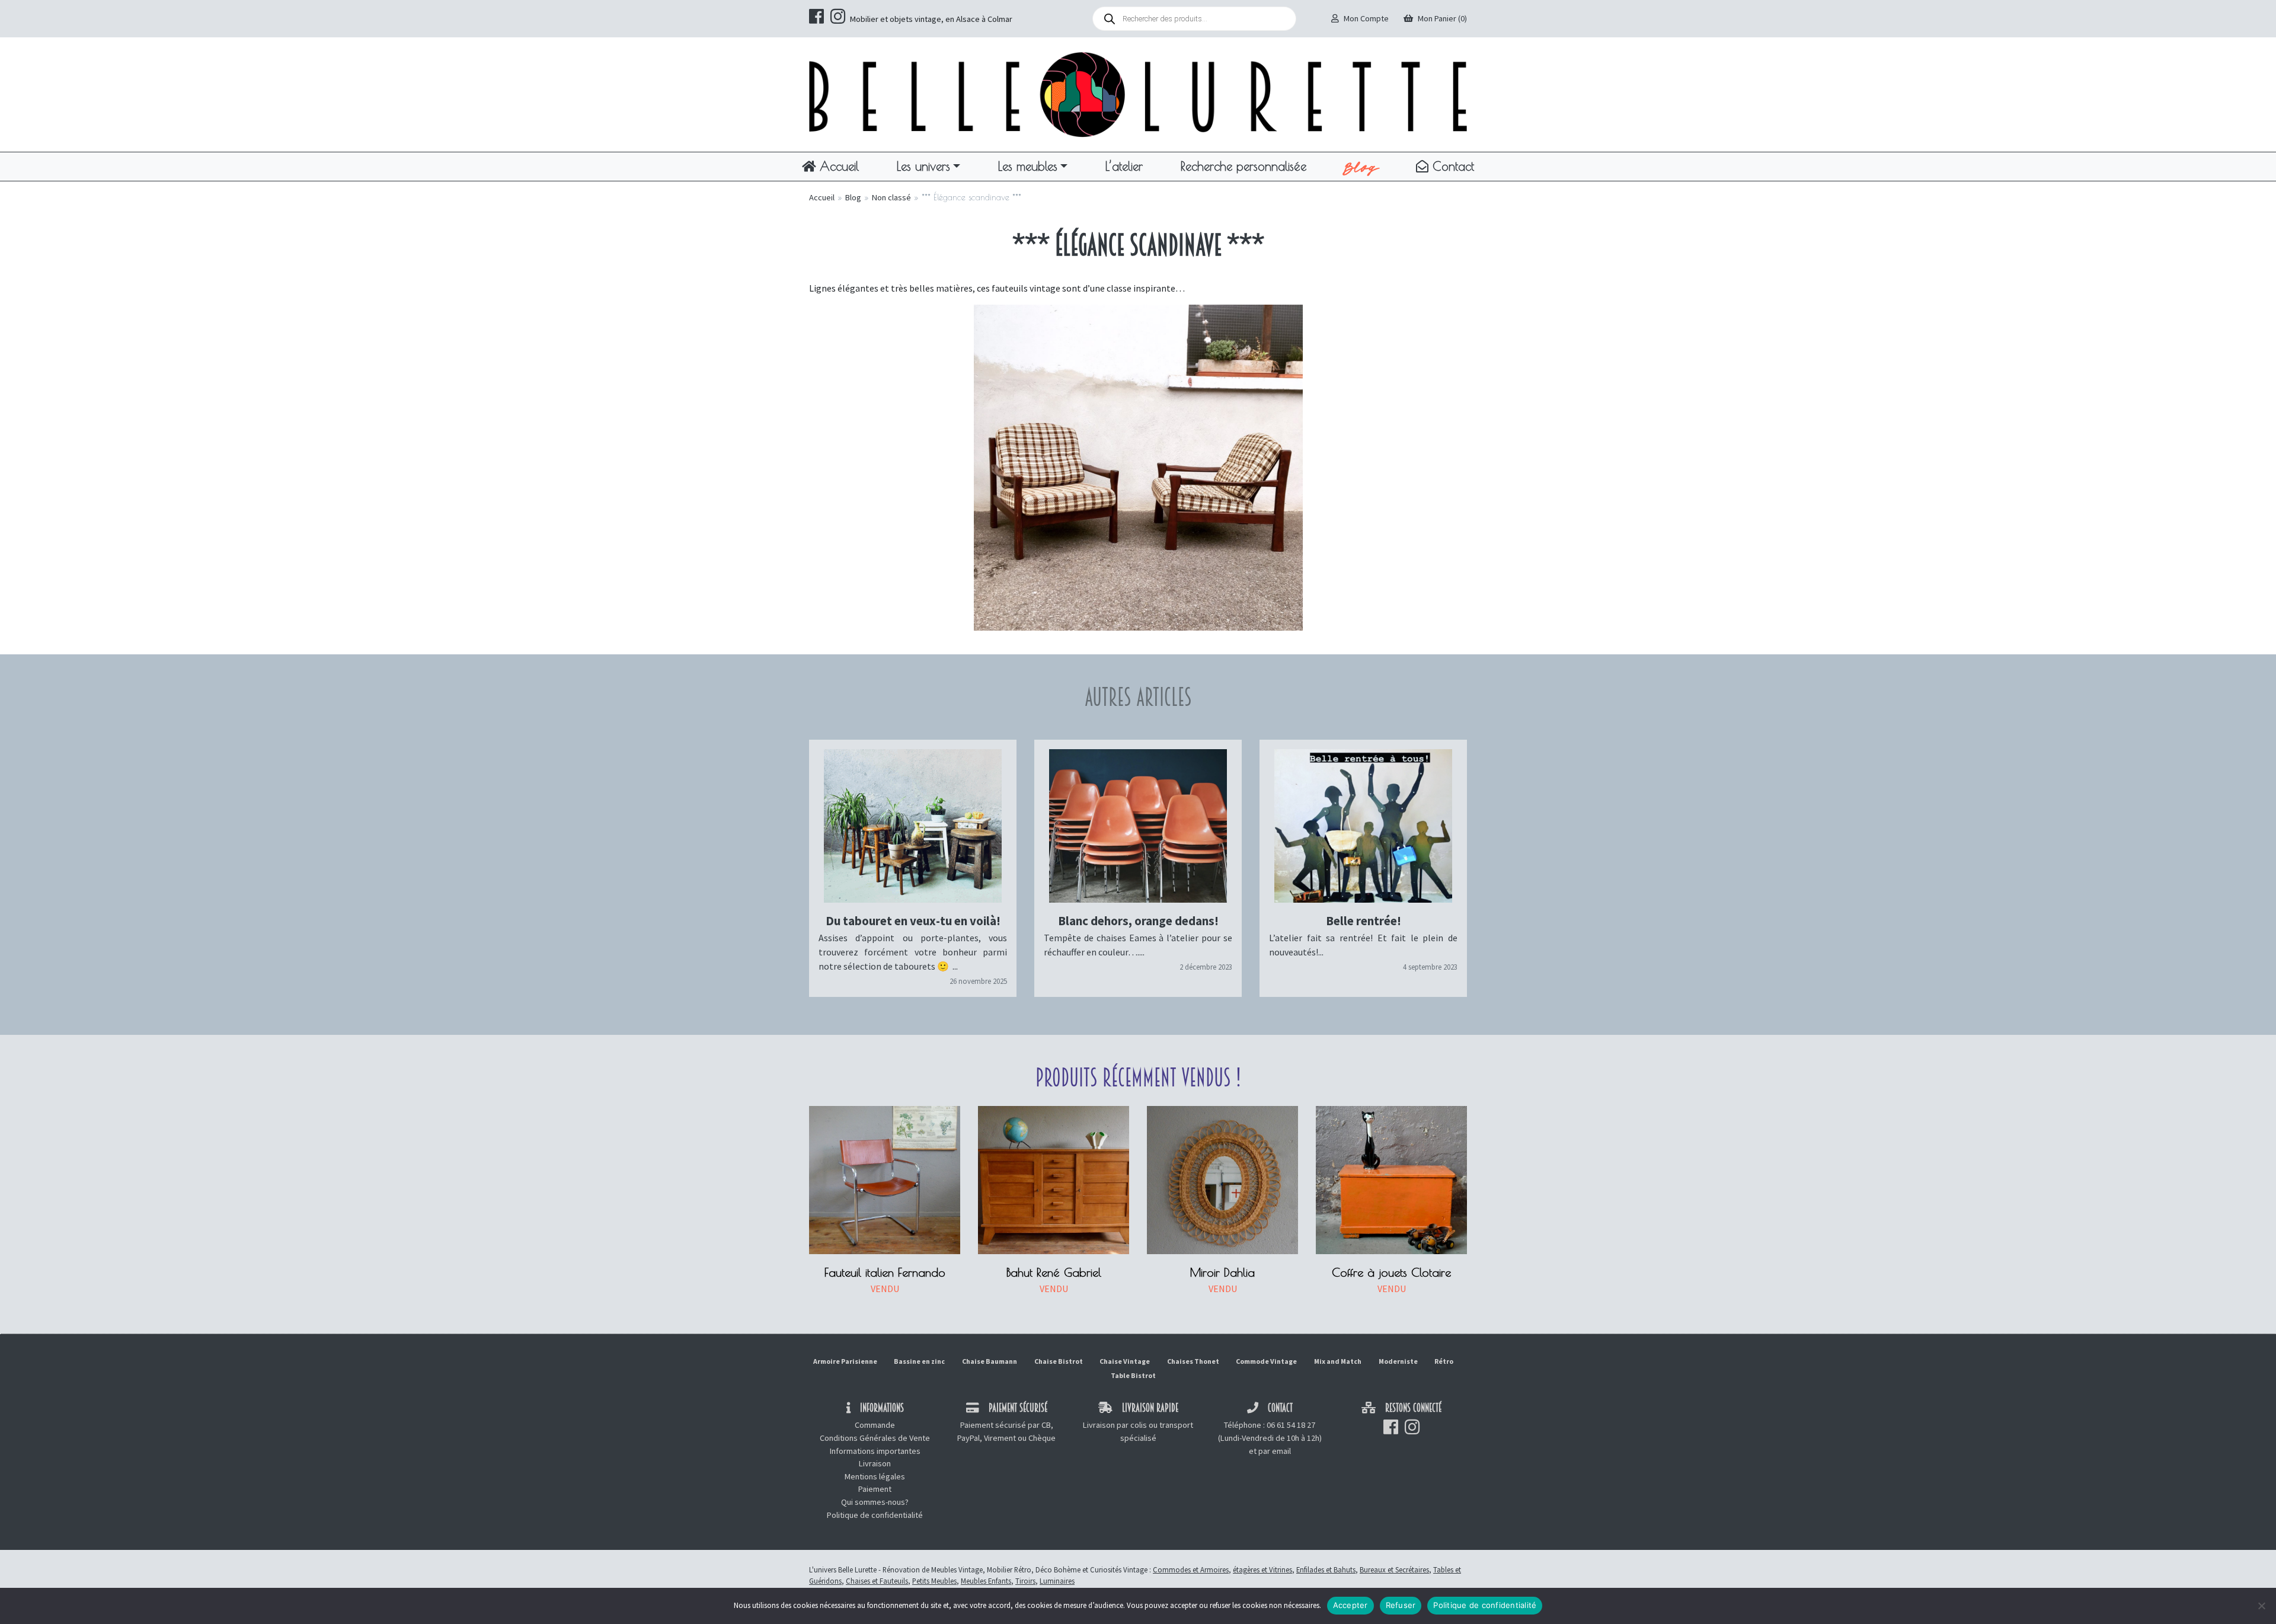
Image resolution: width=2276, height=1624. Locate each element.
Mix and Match (1338, 1361)
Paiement (875, 1489)
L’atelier (1124, 166)
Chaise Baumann (990, 1361)
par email (1275, 1451)
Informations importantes (875, 1451)
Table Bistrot (1133, 1375)
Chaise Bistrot (1059, 1361)
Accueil (837, 166)
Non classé (891, 197)
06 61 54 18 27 (1291, 1425)
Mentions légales (875, 1476)
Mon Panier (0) (1442, 18)
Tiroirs (1025, 1581)
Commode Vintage (1266, 1361)
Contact (1451, 166)
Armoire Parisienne (845, 1361)
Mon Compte (1366, 18)
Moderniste (1398, 1361)
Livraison (875, 1463)
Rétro (1444, 1361)
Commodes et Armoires (1191, 1569)
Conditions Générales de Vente (875, 1438)
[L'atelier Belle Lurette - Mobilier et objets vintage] (1138, 94)
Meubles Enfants (986, 1581)
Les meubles (1028, 166)
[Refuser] (2261, 1606)
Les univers (923, 166)
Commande (875, 1425)
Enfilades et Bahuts (1326, 1569)
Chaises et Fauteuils (877, 1581)
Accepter (1350, 1605)
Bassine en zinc (919, 1361)
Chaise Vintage (1125, 1361)
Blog (1361, 167)
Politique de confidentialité (875, 1515)
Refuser (1401, 1605)
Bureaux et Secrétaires (1394, 1569)
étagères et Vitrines (1262, 1569)
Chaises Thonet (1193, 1361)
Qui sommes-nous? (875, 1502)
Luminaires (1057, 1581)
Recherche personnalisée (1244, 166)
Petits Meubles (934, 1581)
